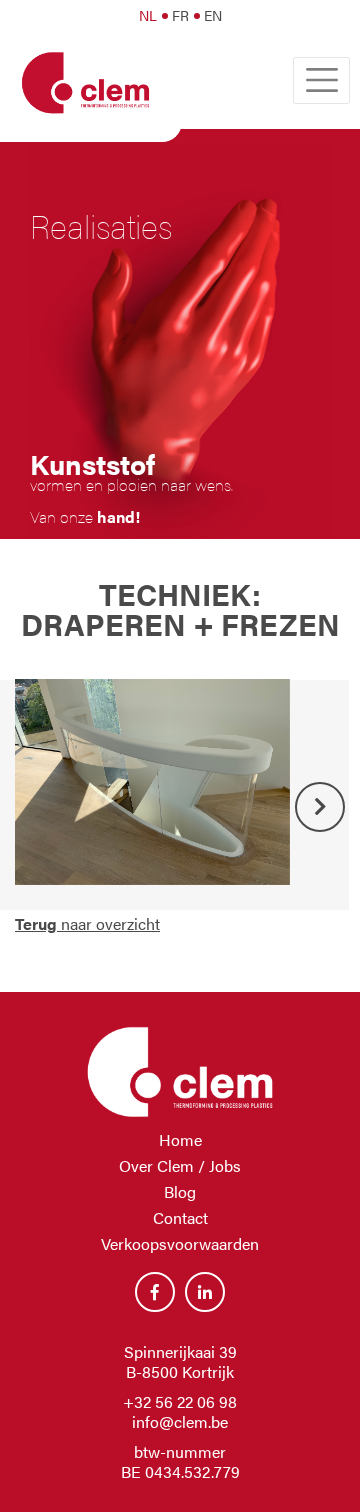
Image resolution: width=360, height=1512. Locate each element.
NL (148, 15)
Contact (180, 1217)
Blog (180, 1191)
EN (213, 15)
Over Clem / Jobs (180, 1165)
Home (180, 1139)
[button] (320, 807)
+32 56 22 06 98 (180, 1401)
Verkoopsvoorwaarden (180, 1243)
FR (180, 15)
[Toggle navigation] (321, 80)
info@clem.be (180, 1421)
